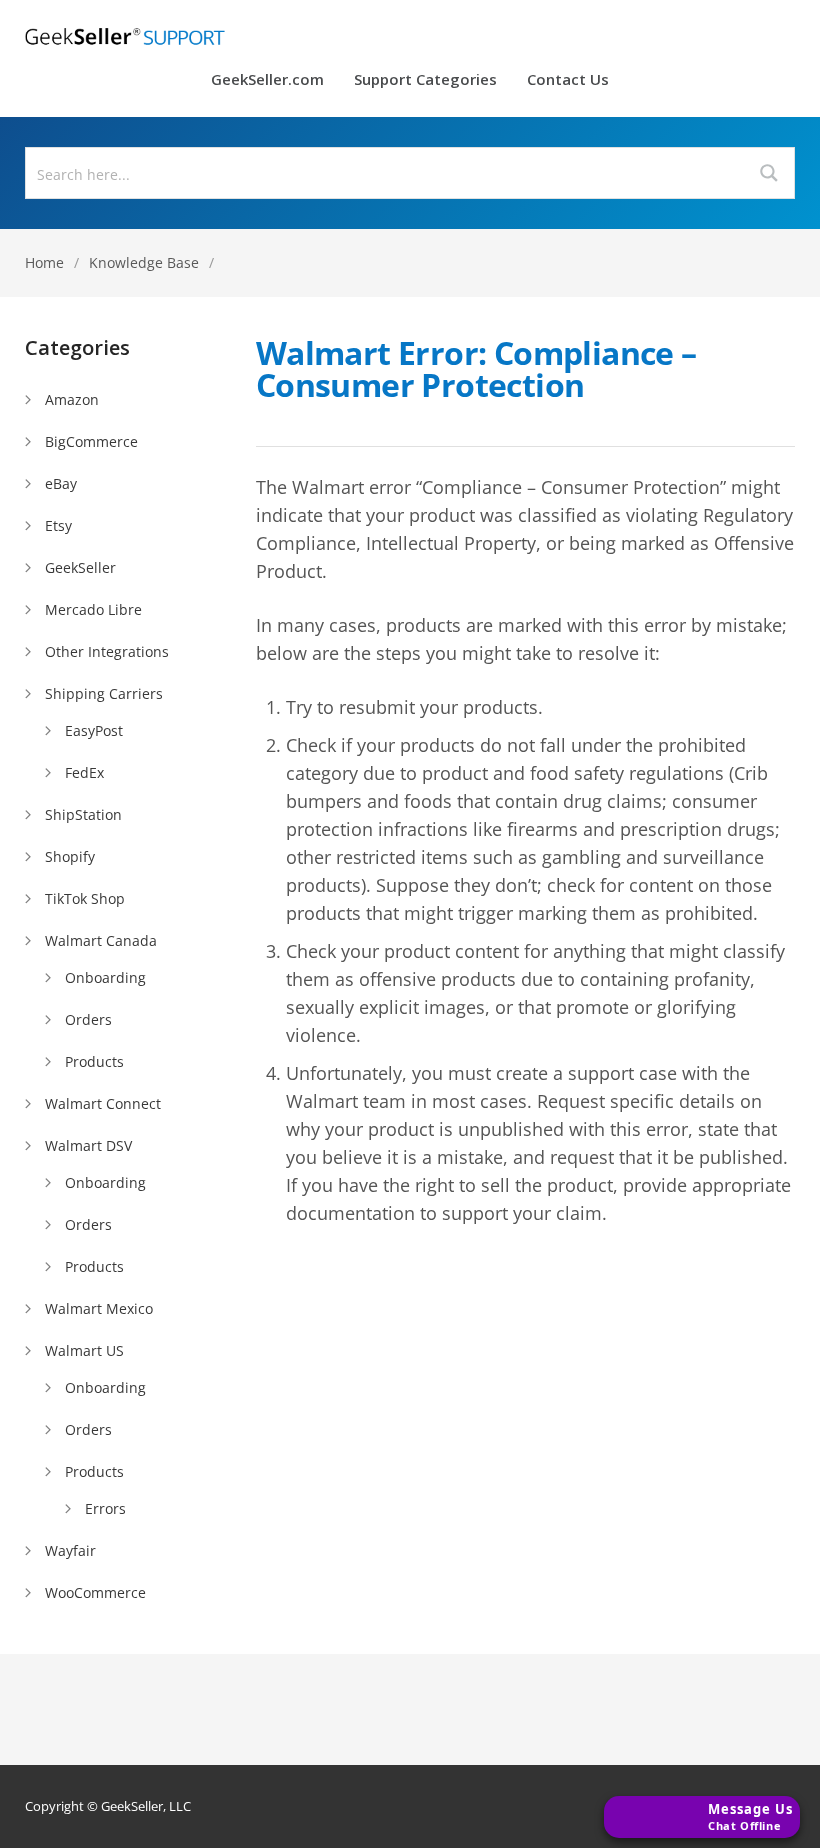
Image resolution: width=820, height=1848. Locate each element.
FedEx (84, 772)
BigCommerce (91, 441)
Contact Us (568, 80)
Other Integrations (107, 651)
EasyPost (94, 730)
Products (94, 1061)
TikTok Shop (85, 898)
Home (44, 262)
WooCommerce (95, 1592)
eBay (61, 483)
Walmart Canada (101, 940)
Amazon (72, 399)
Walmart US (84, 1350)
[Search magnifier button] (769, 173)
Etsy (58, 525)
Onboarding (105, 977)
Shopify (70, 856)
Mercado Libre (93, 609)
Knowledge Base (144, 262)
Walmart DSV (88, 1145)
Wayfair (70, 1550)
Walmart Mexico (99, 1308)
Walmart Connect (103, 1103)
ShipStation (83, 814)
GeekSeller (80, 567)
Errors (105, 1508)
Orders (88, 1019)
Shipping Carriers (104, 693)
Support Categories (425, 80)
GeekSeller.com (267, 80)
